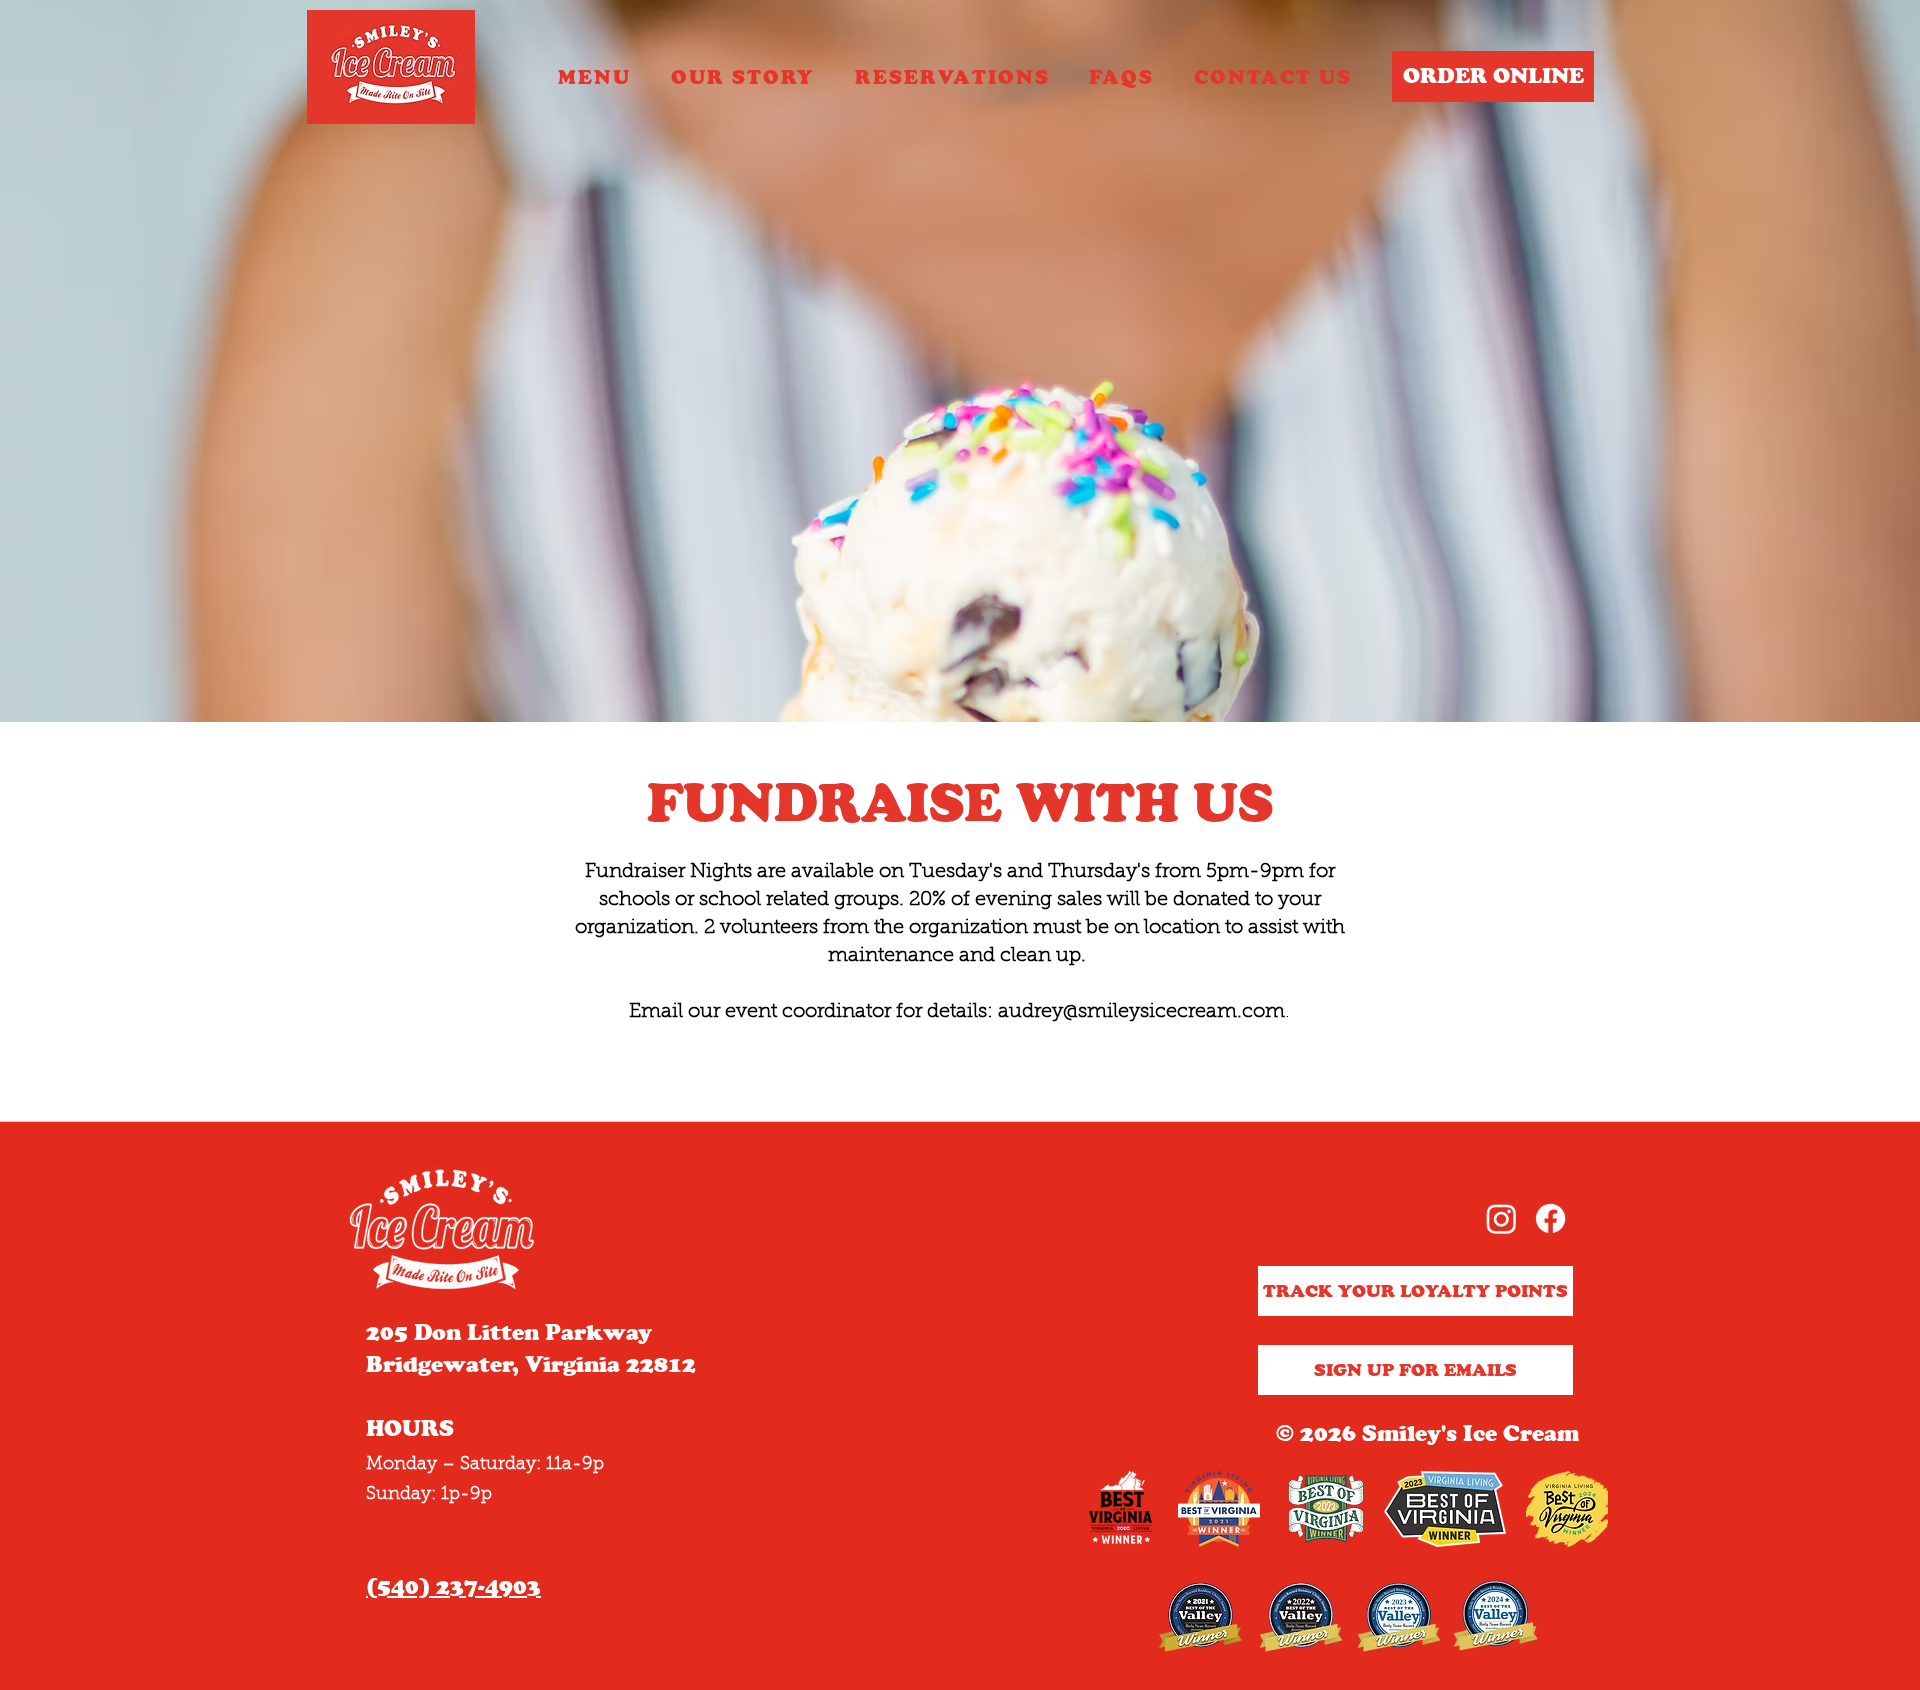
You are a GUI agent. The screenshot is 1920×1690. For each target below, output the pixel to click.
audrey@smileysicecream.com (1141, 1012)
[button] (952, 78)
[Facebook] (1550, 1218)
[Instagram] (1501, 1218)
